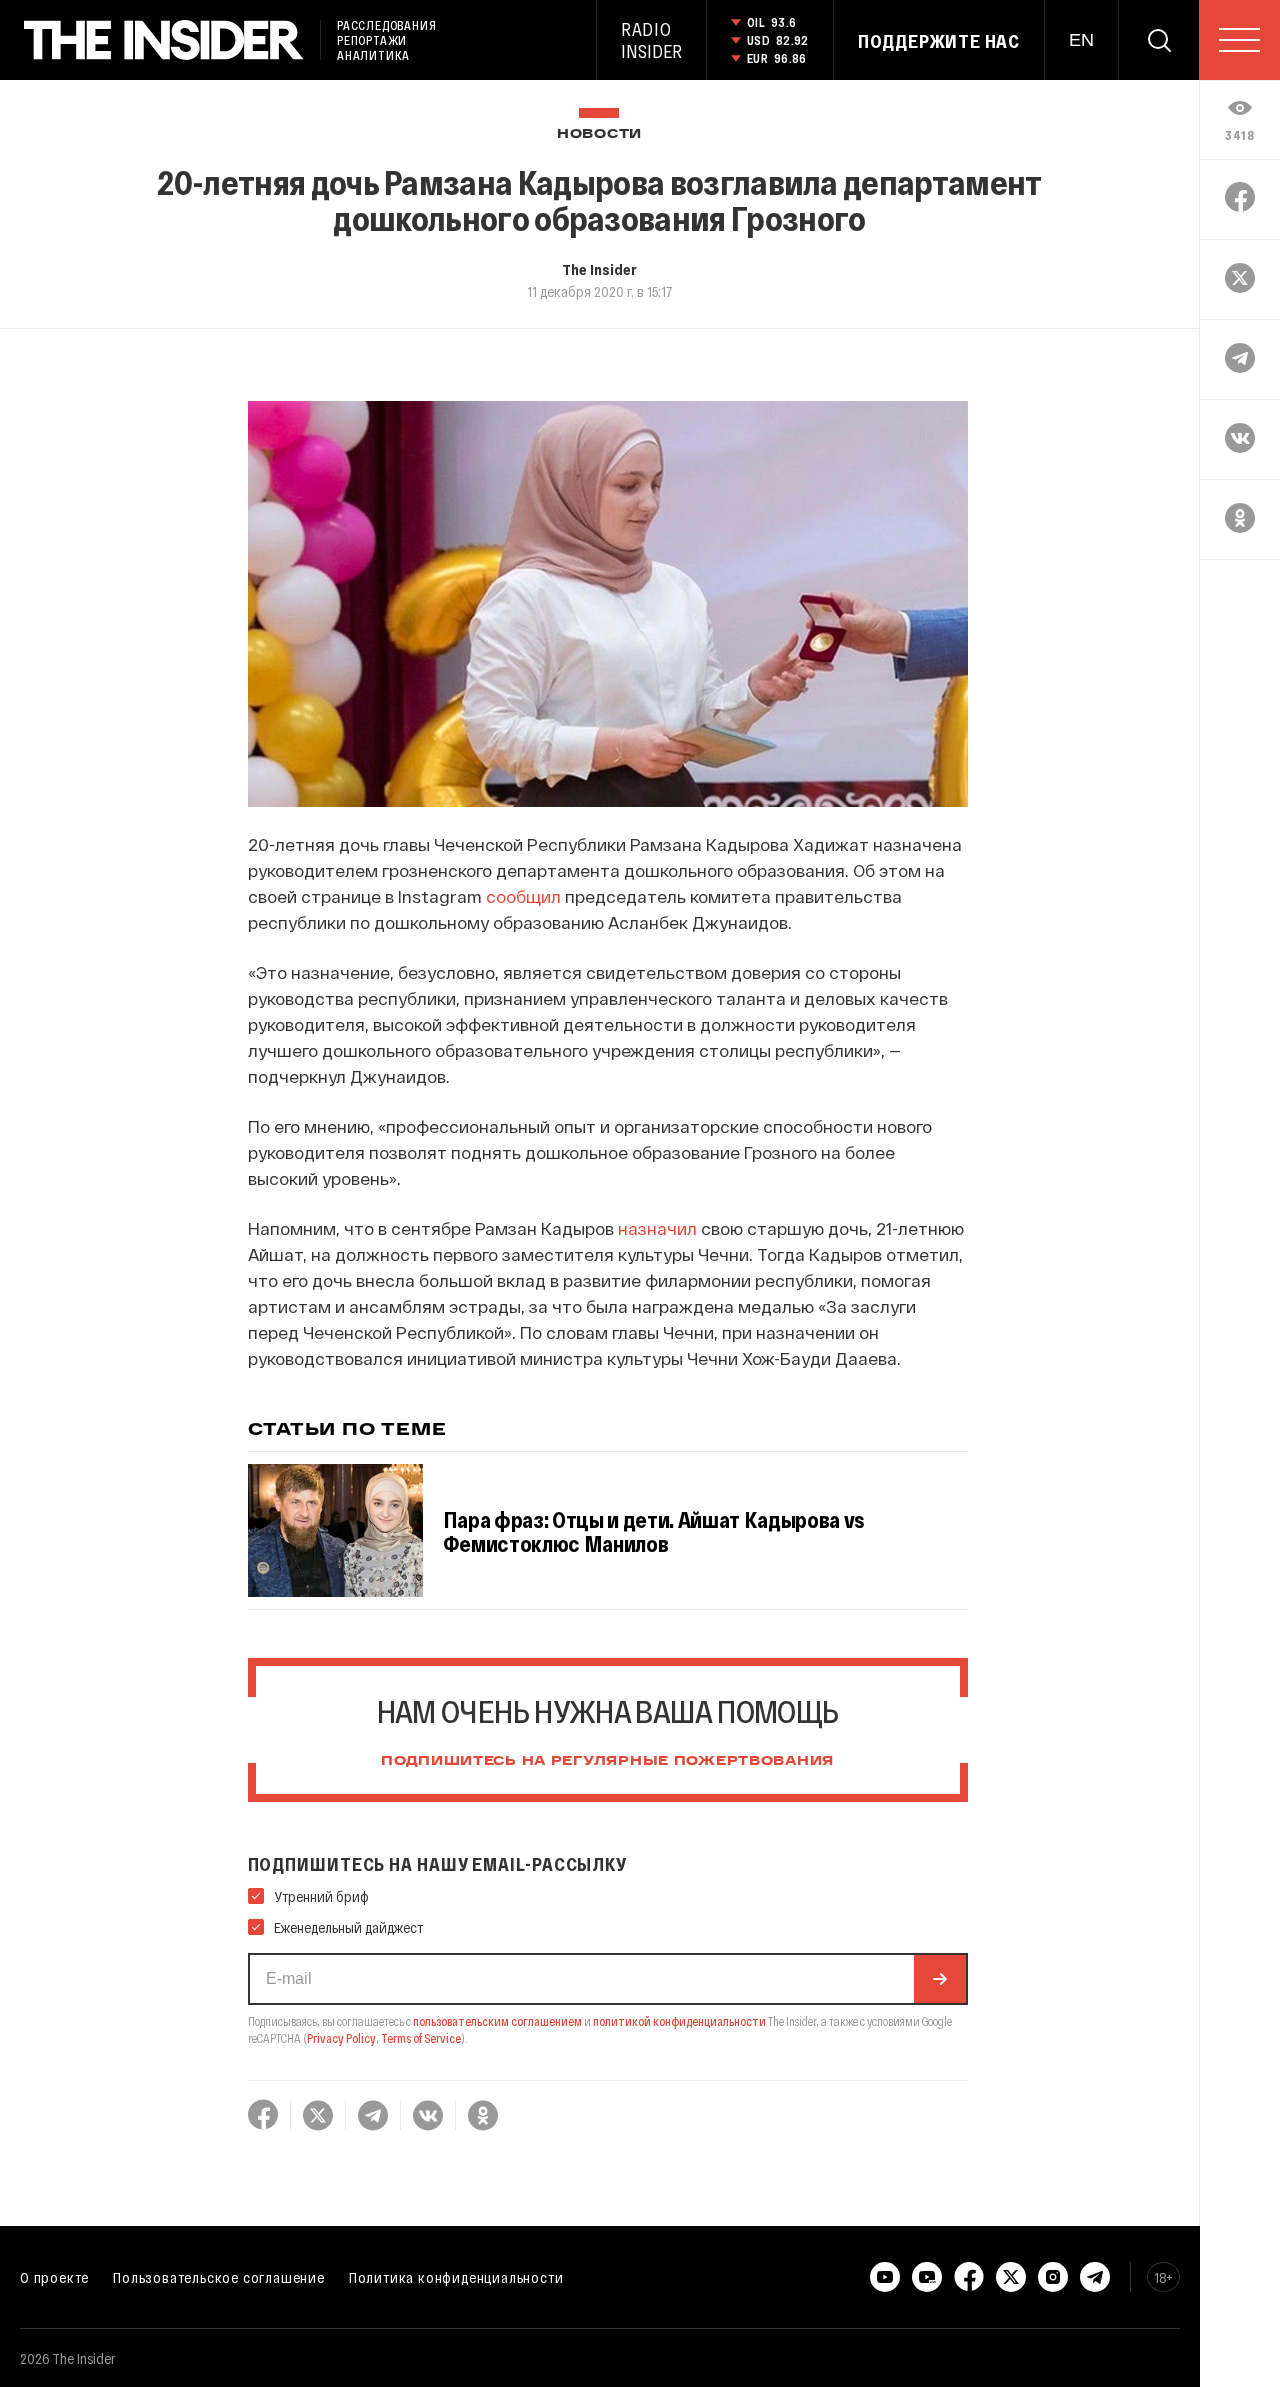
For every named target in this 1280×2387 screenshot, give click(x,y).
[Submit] (940, 1979)
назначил (657, 1228)
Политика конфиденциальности (456, 2277)
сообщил (523, 896)
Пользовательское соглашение (219, 2277)
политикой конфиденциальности (679, 2021)
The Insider (599, 269)
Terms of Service (421, 2038)
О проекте (54, 2277)
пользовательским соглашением (497, 2021)
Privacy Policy (341, 2038)
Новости (599, 134)
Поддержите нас (939, 41)
